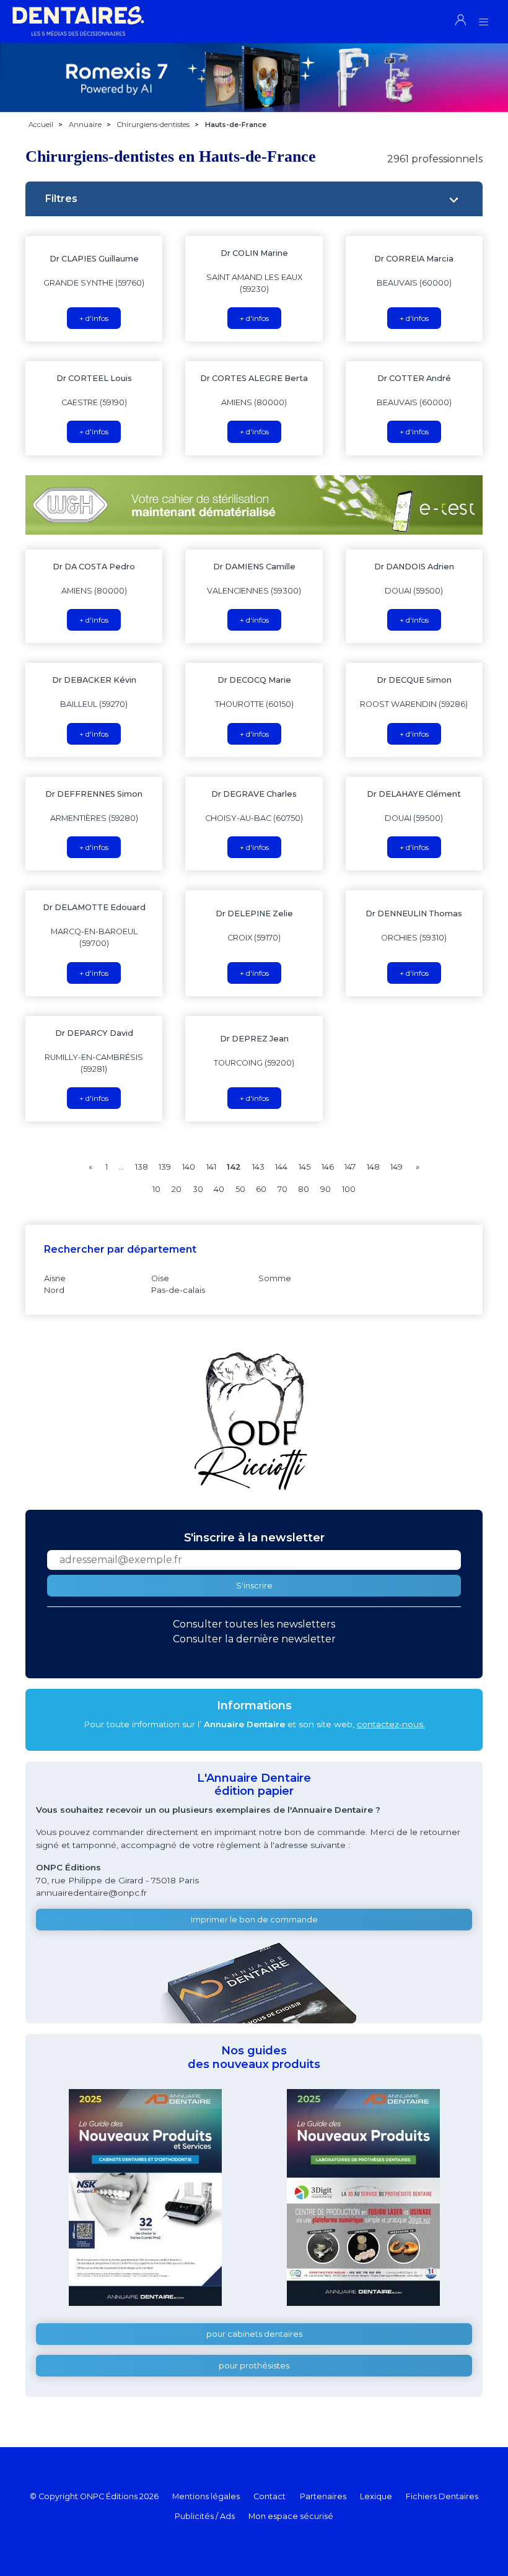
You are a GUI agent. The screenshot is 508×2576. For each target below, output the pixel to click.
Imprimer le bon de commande (254, 1920)
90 (326, 1189)
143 (258, 1167)
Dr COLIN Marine (254, 253)
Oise (160, 1278)
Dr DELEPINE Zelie (254, 913)
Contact (269, 2496)
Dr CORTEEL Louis (94, 378)
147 (350, 1167)
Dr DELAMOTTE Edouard (94, 907)
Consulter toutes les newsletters (254, 1624)
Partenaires (323, 2496)
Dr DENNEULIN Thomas (414, 913)
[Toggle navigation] (484, 18)
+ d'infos (94, 318)
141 (211, 1167)
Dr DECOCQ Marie (254, 680)
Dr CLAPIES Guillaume (94, 259)
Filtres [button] (61, 199)
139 (165, 1167)
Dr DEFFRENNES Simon (94, 794)
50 (240, 1189)
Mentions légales (206, 2496)
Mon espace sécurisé (291, 2516)
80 (304, 1189)
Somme (275, 1278)
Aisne (55, 1278)
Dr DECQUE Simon (414, 680)
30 (198, 1189)
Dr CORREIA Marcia (414, 259)
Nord (54, 1290)
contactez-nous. (391, 1724)
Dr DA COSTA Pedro (94, 567)
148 (373, 1167)
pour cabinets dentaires (254, 2334)
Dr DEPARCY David (94, 1033)
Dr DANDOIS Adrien (414, 567)
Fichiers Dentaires (442, 2496)
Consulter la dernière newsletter (254, 1639)
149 (396, 1167)
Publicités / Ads (205, 2516)
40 (219, 1189)
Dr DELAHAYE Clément (414, 794)
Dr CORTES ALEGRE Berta (254, 378)
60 (261, 1189)
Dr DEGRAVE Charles (254, 794)
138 (142, 1167)
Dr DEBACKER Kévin (94, 680)
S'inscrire (254, 1586)
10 (156, 1189)
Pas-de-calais (178, 1290)
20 (177, 1189)
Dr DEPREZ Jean (254, 1039)
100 (349, 1189)
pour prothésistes (254, 2366)
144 (281, 1167)
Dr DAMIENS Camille (254, 567)
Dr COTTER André (414, 378)
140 (189, 1167)
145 (304, 1167)
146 (328, 1167)
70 (282, 1189)
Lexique (376, 2496)
